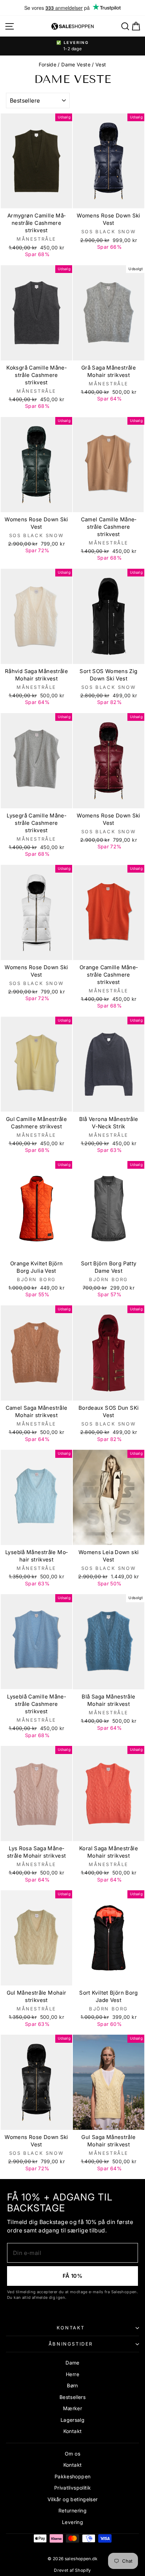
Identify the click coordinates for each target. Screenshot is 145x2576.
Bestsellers (72, 2397)
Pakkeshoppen (73, 2476)
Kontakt (71, 2328)
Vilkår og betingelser (73, 2499)
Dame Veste (76, 64)
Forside (48, 64)
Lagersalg (72, 2420)
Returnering (72, 2510)
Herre (72, 2374)
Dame (72, 2363)
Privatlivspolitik (72, 2488)
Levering (72, 2522)
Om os (72, 2454)
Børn (72, 2385)
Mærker (72, 2408)
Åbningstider (71, 2344)
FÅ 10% (72, 2276)
